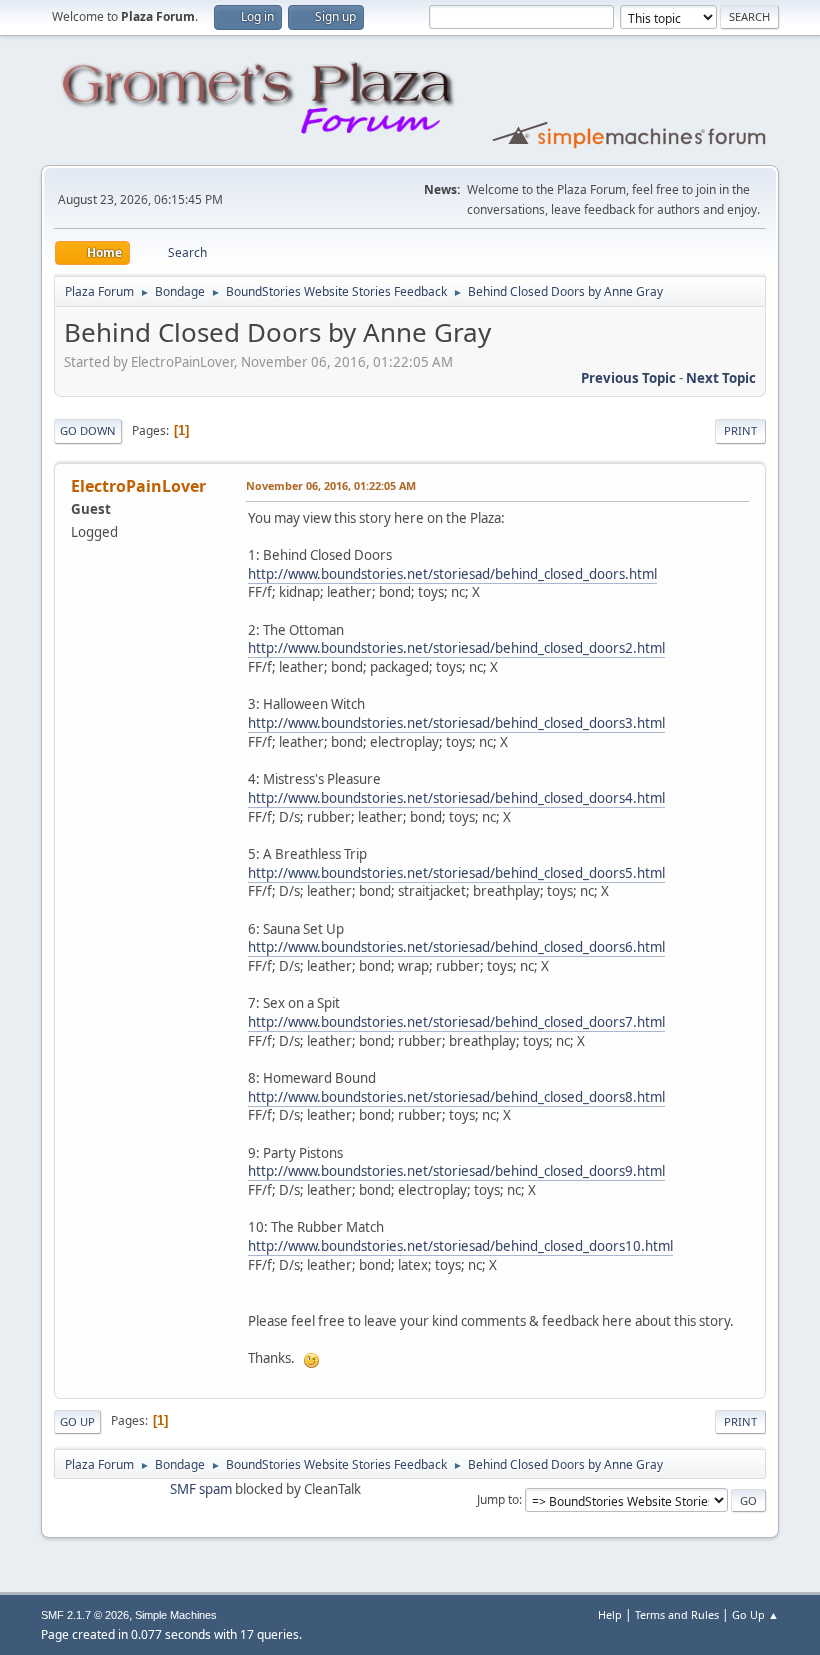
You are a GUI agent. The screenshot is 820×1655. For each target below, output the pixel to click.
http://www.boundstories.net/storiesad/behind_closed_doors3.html (456, 723)
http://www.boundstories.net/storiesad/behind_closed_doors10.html (460, 1246)
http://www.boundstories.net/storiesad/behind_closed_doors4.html (456, 798)
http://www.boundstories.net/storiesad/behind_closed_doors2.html (456, 648)
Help (610, 1614)
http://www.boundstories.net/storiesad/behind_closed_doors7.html (456, 1022)
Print (740, 430)
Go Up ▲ (755, 1614)
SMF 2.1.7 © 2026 (85, 1615)
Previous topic (628, 378)
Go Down (88, 430)
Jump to (498, 1499)
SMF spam (201, 1489)
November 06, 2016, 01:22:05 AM (331, 485)
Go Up (77, 1421)
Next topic (721, 378)
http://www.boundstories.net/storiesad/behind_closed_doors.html (452, 574)
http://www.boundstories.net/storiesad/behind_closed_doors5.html (456, 873)
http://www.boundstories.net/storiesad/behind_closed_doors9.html (456, 1171)
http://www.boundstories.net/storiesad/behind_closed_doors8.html (456, 1097)
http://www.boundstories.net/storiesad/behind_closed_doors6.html (456, 947)
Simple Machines (176, 1615)
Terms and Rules (677, 1614)
